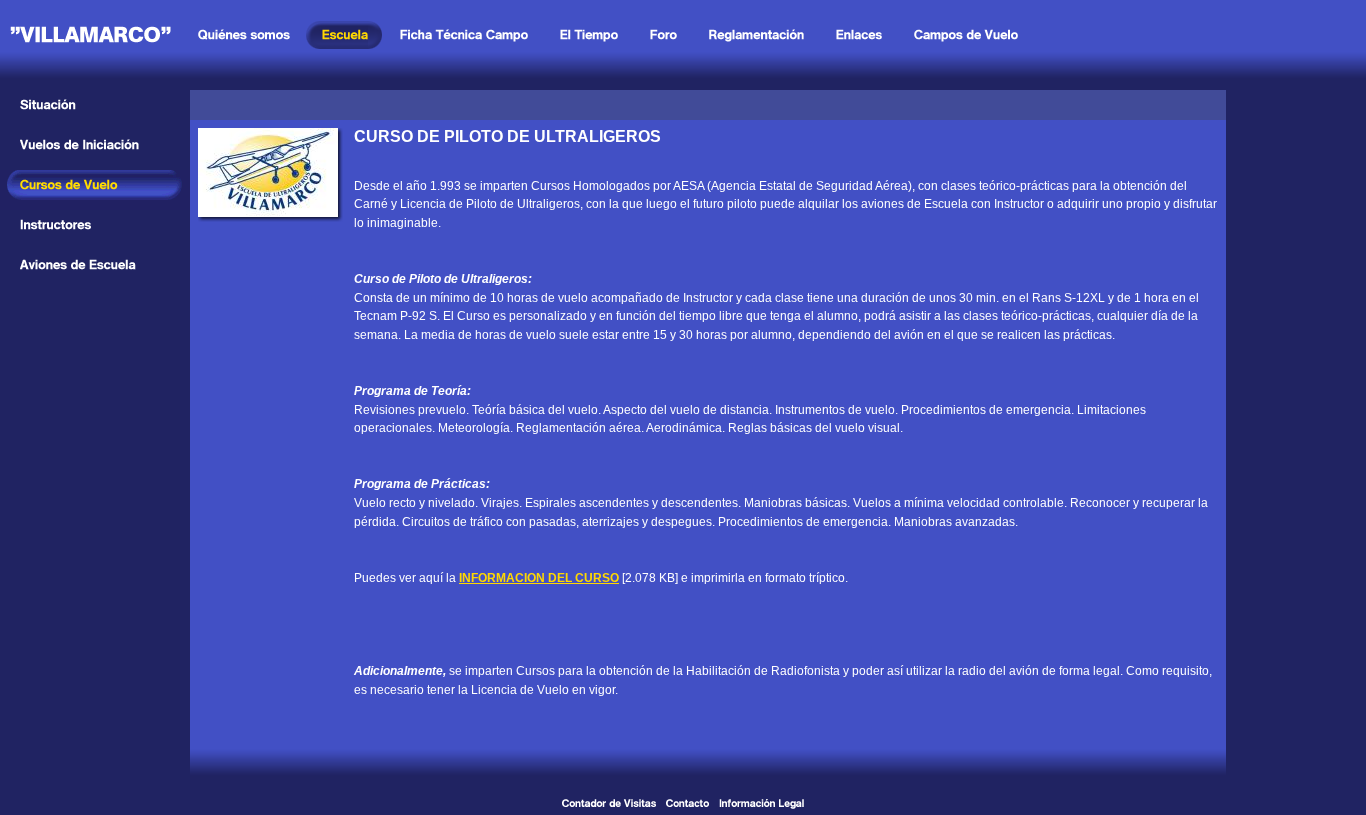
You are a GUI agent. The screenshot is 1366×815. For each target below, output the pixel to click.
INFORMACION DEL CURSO (539, 578)
